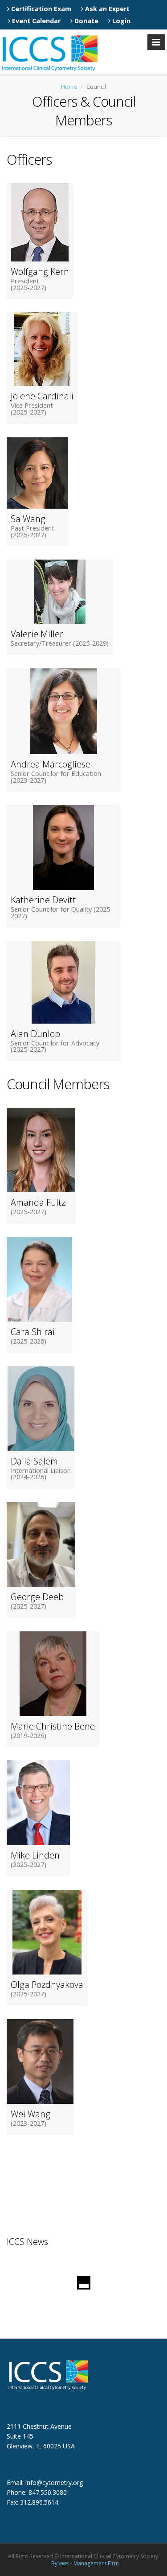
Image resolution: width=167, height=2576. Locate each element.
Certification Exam (40, 9)
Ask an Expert (106, 9)
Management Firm (96, 2563)
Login (120, 21)
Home (69, 87)
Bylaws (60, 2563)
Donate (86, 21)
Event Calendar (35, 21)
